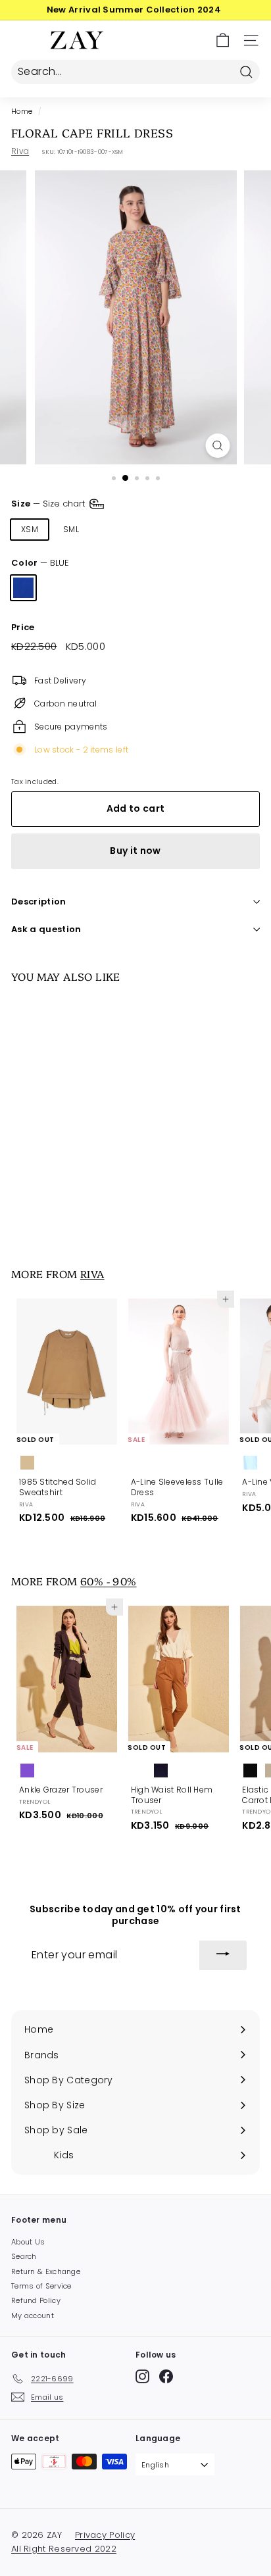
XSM (30, 529)
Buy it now (135, 851)
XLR (193, 529)
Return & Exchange (46, 2271)
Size (49, 504)
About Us (28, 2242)
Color (40, 563)
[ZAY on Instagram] (142, 2376)
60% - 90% (109, 1581)
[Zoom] (218, 446)
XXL (232, 529)
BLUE (23, 588)
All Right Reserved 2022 (64, 2549)
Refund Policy (36, 2300)
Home (22, 111)
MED (112, 529)
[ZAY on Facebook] (166, 2376)
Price (23, 628)
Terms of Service (41, 2286)
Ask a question (46, 929)
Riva (20, 151)
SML (71, 529)
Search (24, 2256)
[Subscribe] (223, 1956)
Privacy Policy (105, 2535)
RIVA (92, 1274)
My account (33, 2316)
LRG (154, 529)
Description (39, 902)
